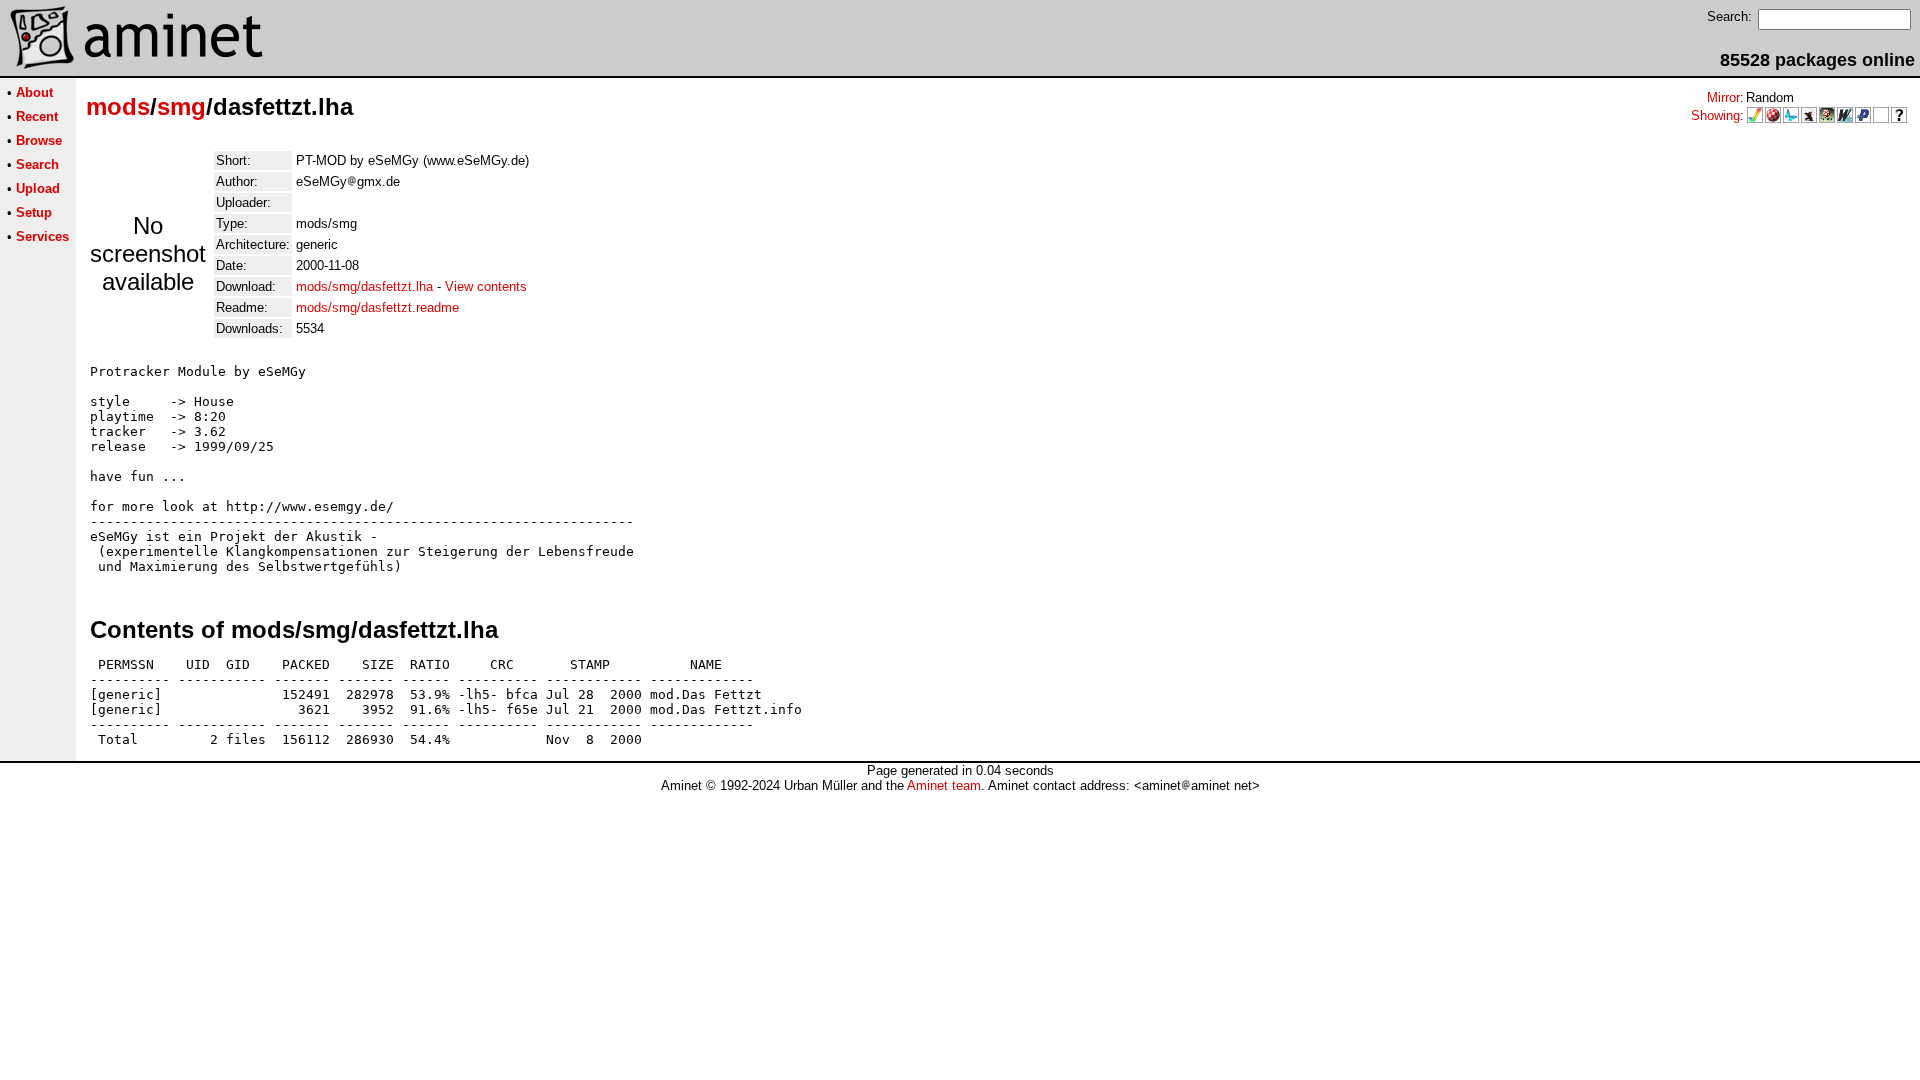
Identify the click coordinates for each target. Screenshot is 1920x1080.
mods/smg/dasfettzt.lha (364, 286)
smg (181, 106)
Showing (1715, 115)
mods (118, 106)
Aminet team (944, 785)
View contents (486, 286)
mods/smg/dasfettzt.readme (377, 307)
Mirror (1723, 97)
